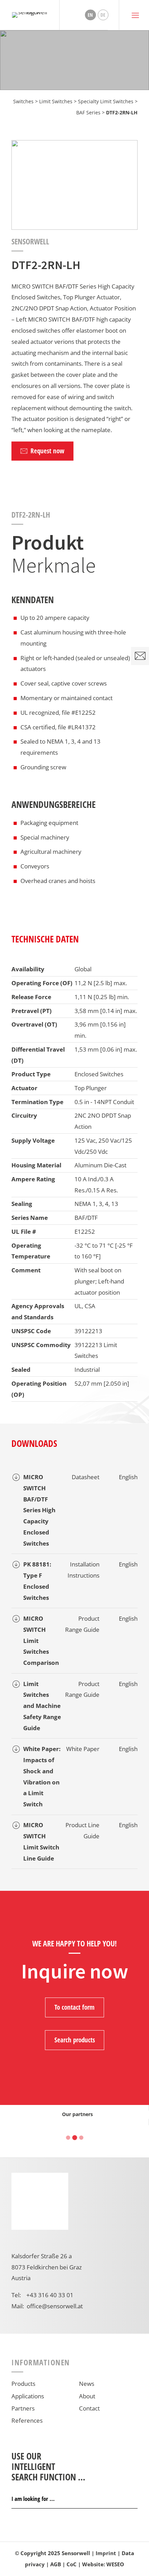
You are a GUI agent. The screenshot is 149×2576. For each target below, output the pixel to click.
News (87, 2384)
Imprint (106, 2553)
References (27, 2420)
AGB (56, 2564)
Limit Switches (56, 101)
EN (90, 15)
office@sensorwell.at (55, 2306)
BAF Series (88, 112)
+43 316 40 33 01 (50, 2295)
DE (103, 15)
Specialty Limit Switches (106, 101)
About (87, 2396)
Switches (23, 101)
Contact (89, 2408)
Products (23, 2384)
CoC (72, 2564)
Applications (28, 2396)
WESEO (115, 2564)
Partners (23, 2408)
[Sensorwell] (30, 15)
